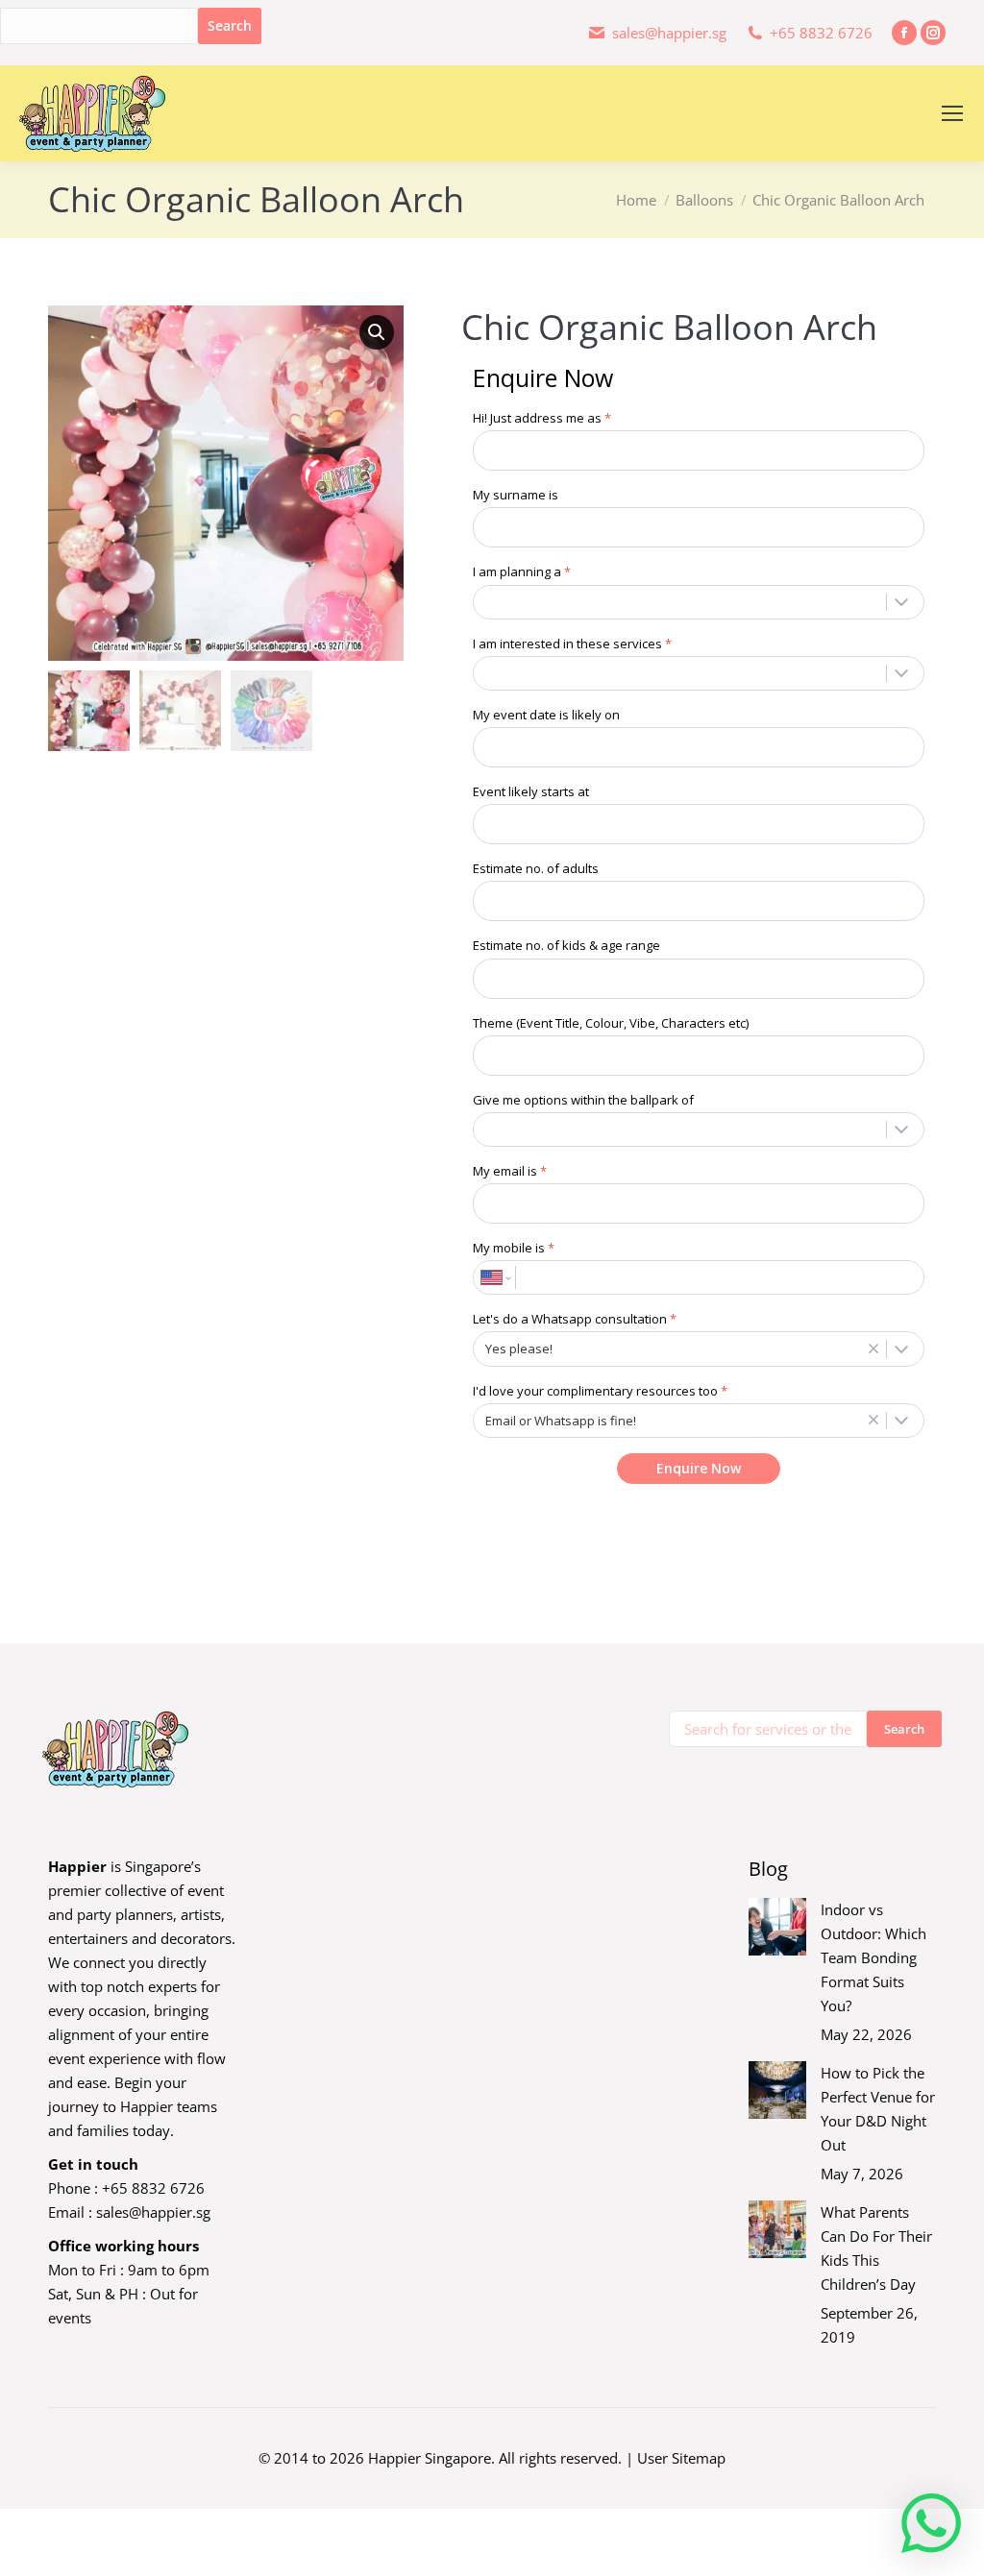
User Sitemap (681, 2458)
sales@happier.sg (153, 2212)
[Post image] (777, 1927)
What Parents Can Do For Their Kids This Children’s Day (876, 2248)
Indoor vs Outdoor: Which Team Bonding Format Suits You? (873, 1957)
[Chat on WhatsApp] (931, 2523)
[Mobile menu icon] (952, 113)
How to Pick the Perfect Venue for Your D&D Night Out (878, 2109)
